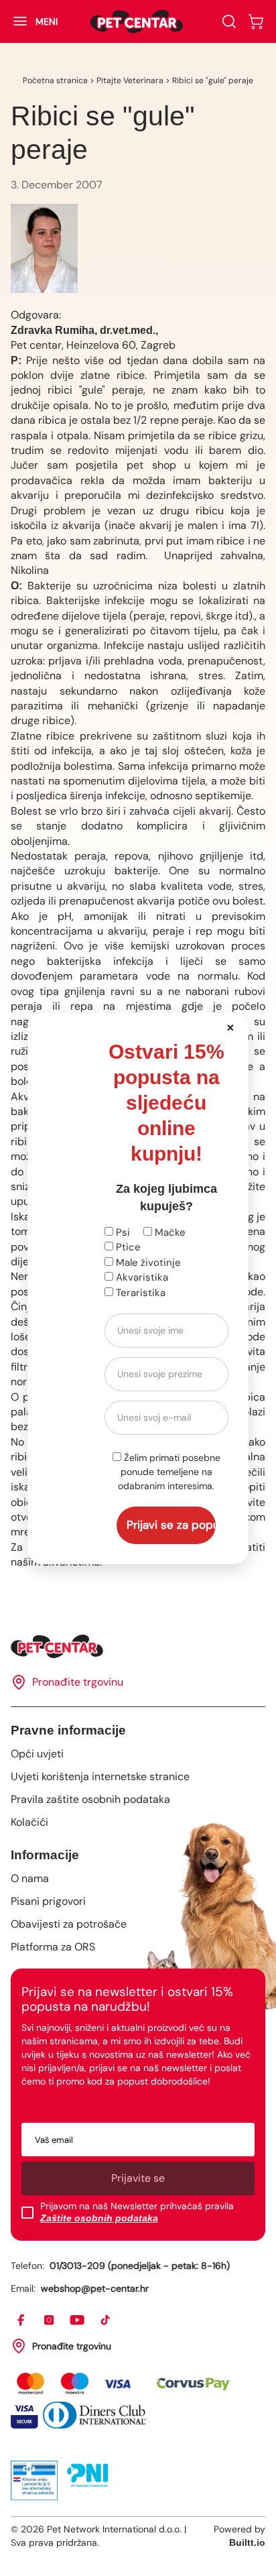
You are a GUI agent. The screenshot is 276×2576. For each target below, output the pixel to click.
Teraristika (139, 1293)
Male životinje (147, 1263)
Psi (122, 1232)
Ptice (127, 1247)
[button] (231, 1027)
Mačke (169, 1232)
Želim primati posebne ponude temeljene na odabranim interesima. (169, 1472)
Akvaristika (141, 1277)
